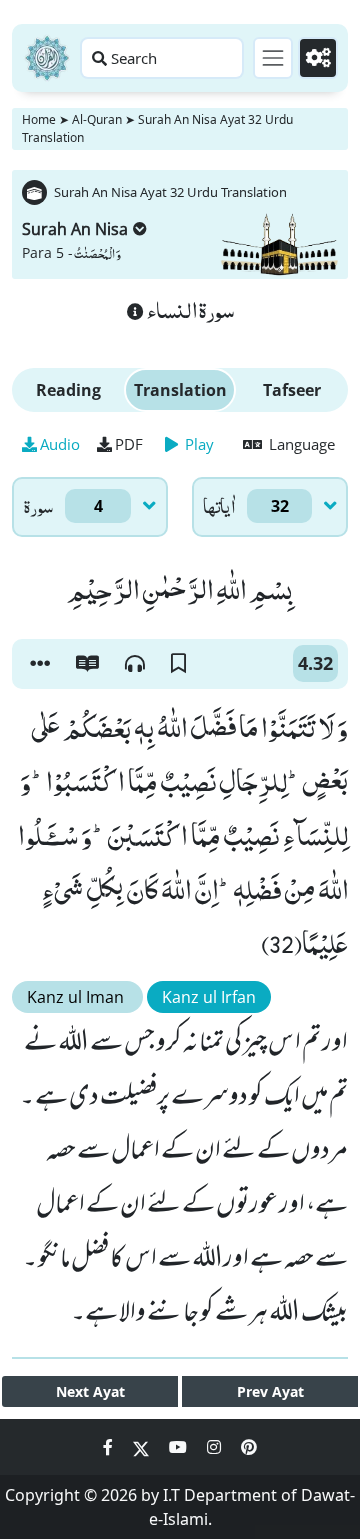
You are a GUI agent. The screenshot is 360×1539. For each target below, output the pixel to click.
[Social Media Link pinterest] (249, 1447)
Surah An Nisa (75, 229)
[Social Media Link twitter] (143, 1447)
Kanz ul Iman (77, 997)
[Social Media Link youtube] (180, 1447)
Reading (68, 390)
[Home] (47, 58)
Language (300, 444)
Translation (180, 390)
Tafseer (292, 390)
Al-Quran (97, 119)
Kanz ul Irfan (209, 997)
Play (197, 444)
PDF (129, 444)
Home (39, 119)
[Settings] (318, 58)
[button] (40, 664)
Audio (60, 444)
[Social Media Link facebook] (110, 1447)
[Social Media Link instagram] (216, 1447)
